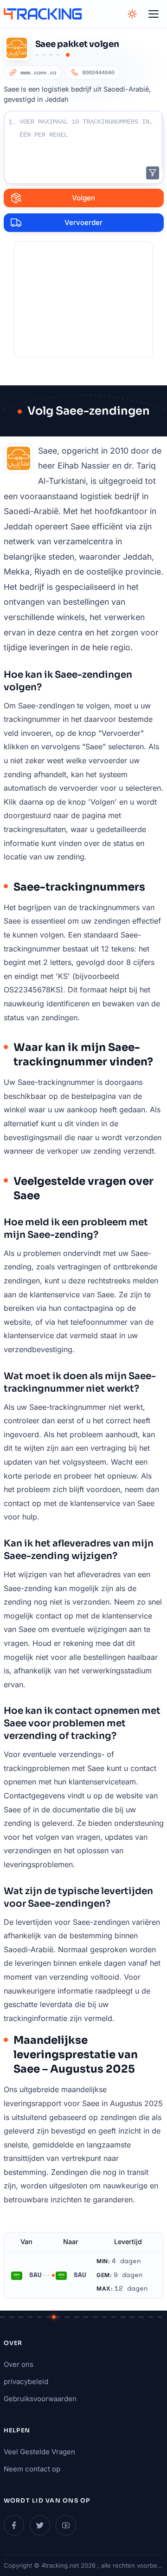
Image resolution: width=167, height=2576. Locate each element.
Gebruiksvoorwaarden (40, 2399)
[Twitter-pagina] (40, 2525)
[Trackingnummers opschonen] (153, 173)
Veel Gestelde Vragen (39, 2452)
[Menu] (154, 14)
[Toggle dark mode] (132, 14)
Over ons (19, 2364)
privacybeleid (26, 2381)
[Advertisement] (83, 299)
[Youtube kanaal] (66, 2525)
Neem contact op (32, 2469)
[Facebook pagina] (14, 2525)
